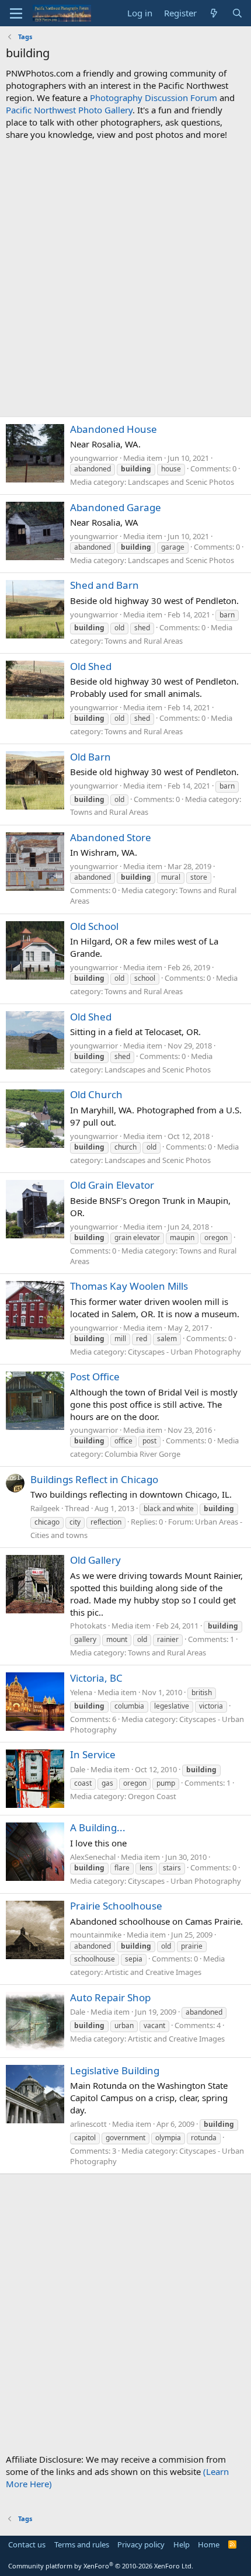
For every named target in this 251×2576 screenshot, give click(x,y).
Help (182, 2544)
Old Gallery (95, 1560)
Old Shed (91, 666)
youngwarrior (94, 458)
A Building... (98, 1827)
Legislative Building (115, 2070)
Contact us (27, 2544)
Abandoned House (114, 429)
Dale (78, 1769)
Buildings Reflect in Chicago (94, 1479)
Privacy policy (141, 2544)
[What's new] (214, 13)
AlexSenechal (93, 1857)
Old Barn (90, 757)
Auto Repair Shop (110, 1997)
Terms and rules (82, 2544)
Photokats (88, 1626)
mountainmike (96, 1935)
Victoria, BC (96, 1678)
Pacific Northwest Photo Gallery (69, 110)
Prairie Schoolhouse (116, 1906)
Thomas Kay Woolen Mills (129, 1286)
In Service (93, 1754)
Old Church (96, 1094)
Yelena (81, 1692)
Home (209, 2544)
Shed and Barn (104, 585)
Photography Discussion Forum (154, 98)
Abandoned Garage (116, 507)
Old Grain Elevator (112, 1185)
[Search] (237, 13)
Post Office (95, 1376)
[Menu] (16, 13)
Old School (94, 926)
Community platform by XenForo (101, 2566)
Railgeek (45, 1508)
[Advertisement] (125, 279)
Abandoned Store (111, 837)
